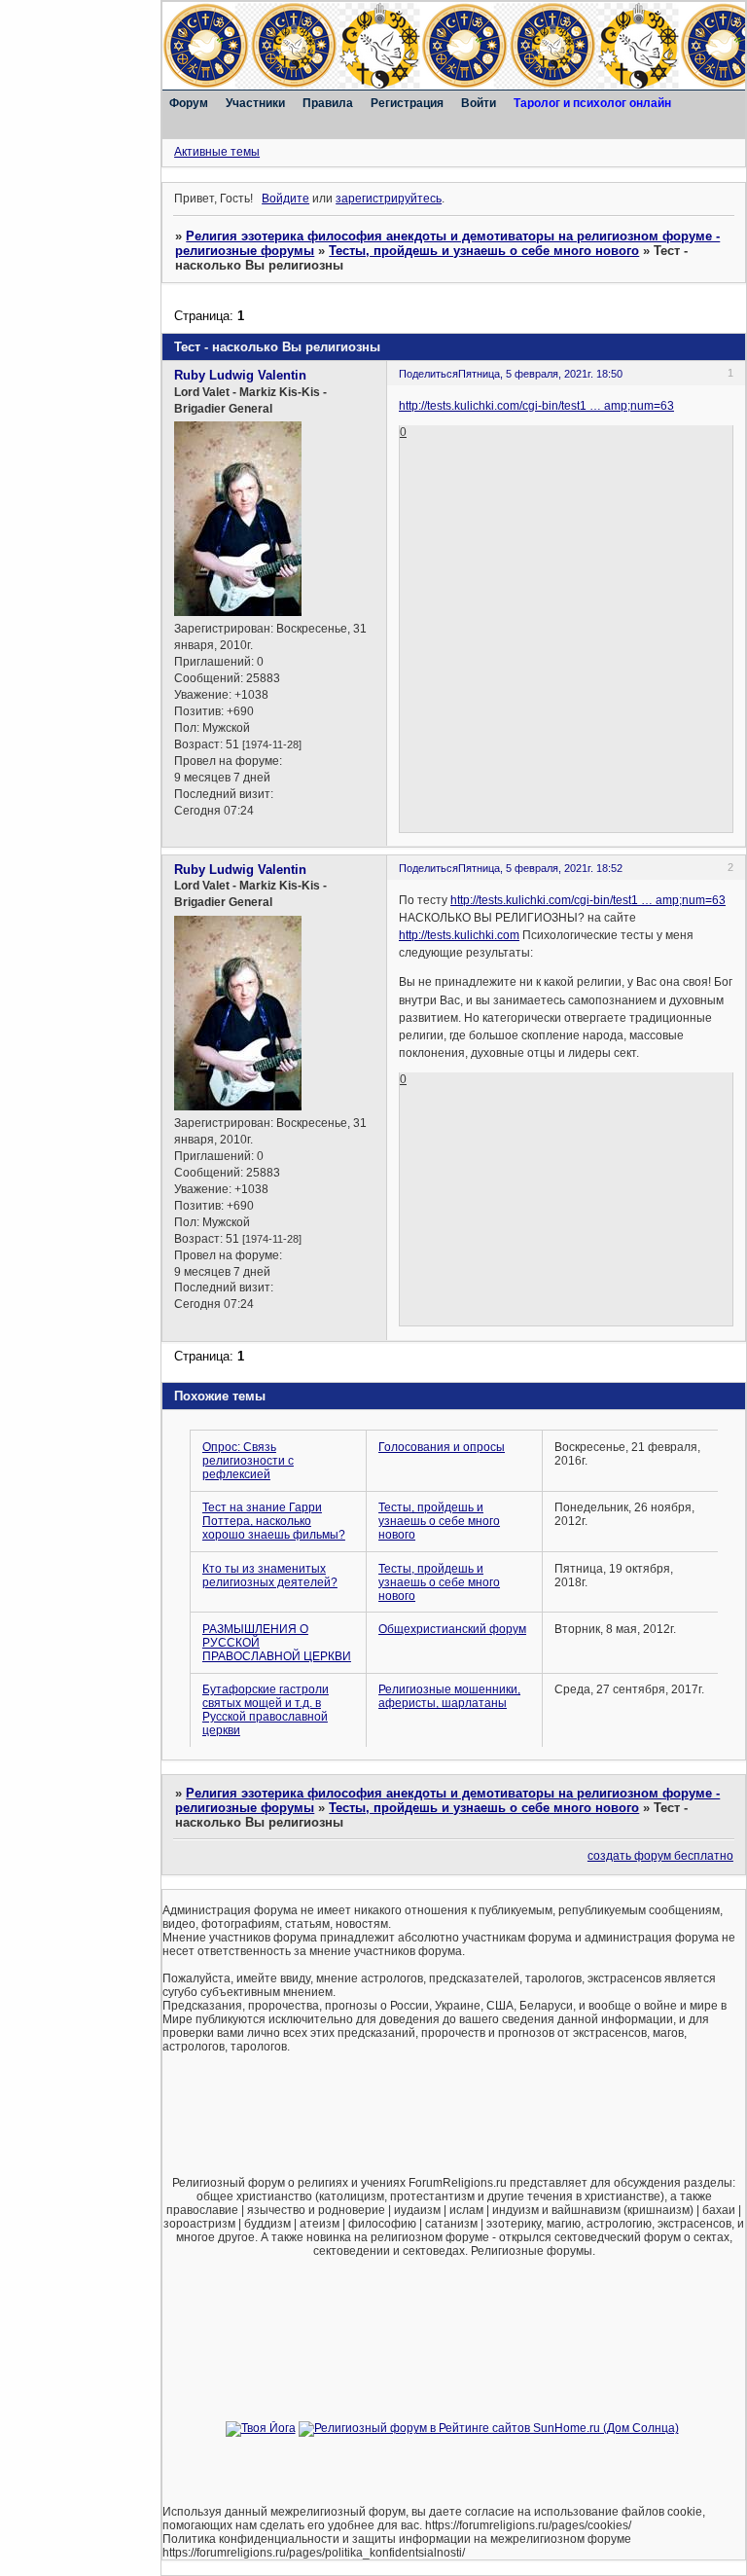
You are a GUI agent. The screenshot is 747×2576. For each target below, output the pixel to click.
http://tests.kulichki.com (459, 935)
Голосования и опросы (442, 1447)
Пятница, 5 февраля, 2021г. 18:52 (540, 868)
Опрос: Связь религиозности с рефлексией (248, 1461)
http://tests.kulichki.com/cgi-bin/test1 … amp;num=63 (536, 406)
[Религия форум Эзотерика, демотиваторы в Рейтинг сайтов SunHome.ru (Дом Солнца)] (489, 2428)
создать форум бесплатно (660, 1856)
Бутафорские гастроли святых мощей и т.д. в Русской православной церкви (266, 1710)
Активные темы (217, 152)
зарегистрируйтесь (389, 199)
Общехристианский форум (452, 1629)
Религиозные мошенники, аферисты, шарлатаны (449, 1696)
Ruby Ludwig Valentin (240, 375)
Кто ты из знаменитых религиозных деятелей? (270, 1576)
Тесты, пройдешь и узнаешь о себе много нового (484, 251)
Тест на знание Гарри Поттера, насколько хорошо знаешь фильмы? (274, 1521)
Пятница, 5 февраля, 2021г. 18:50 (540, 374)
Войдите (285, 199)
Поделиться (428, 374)
